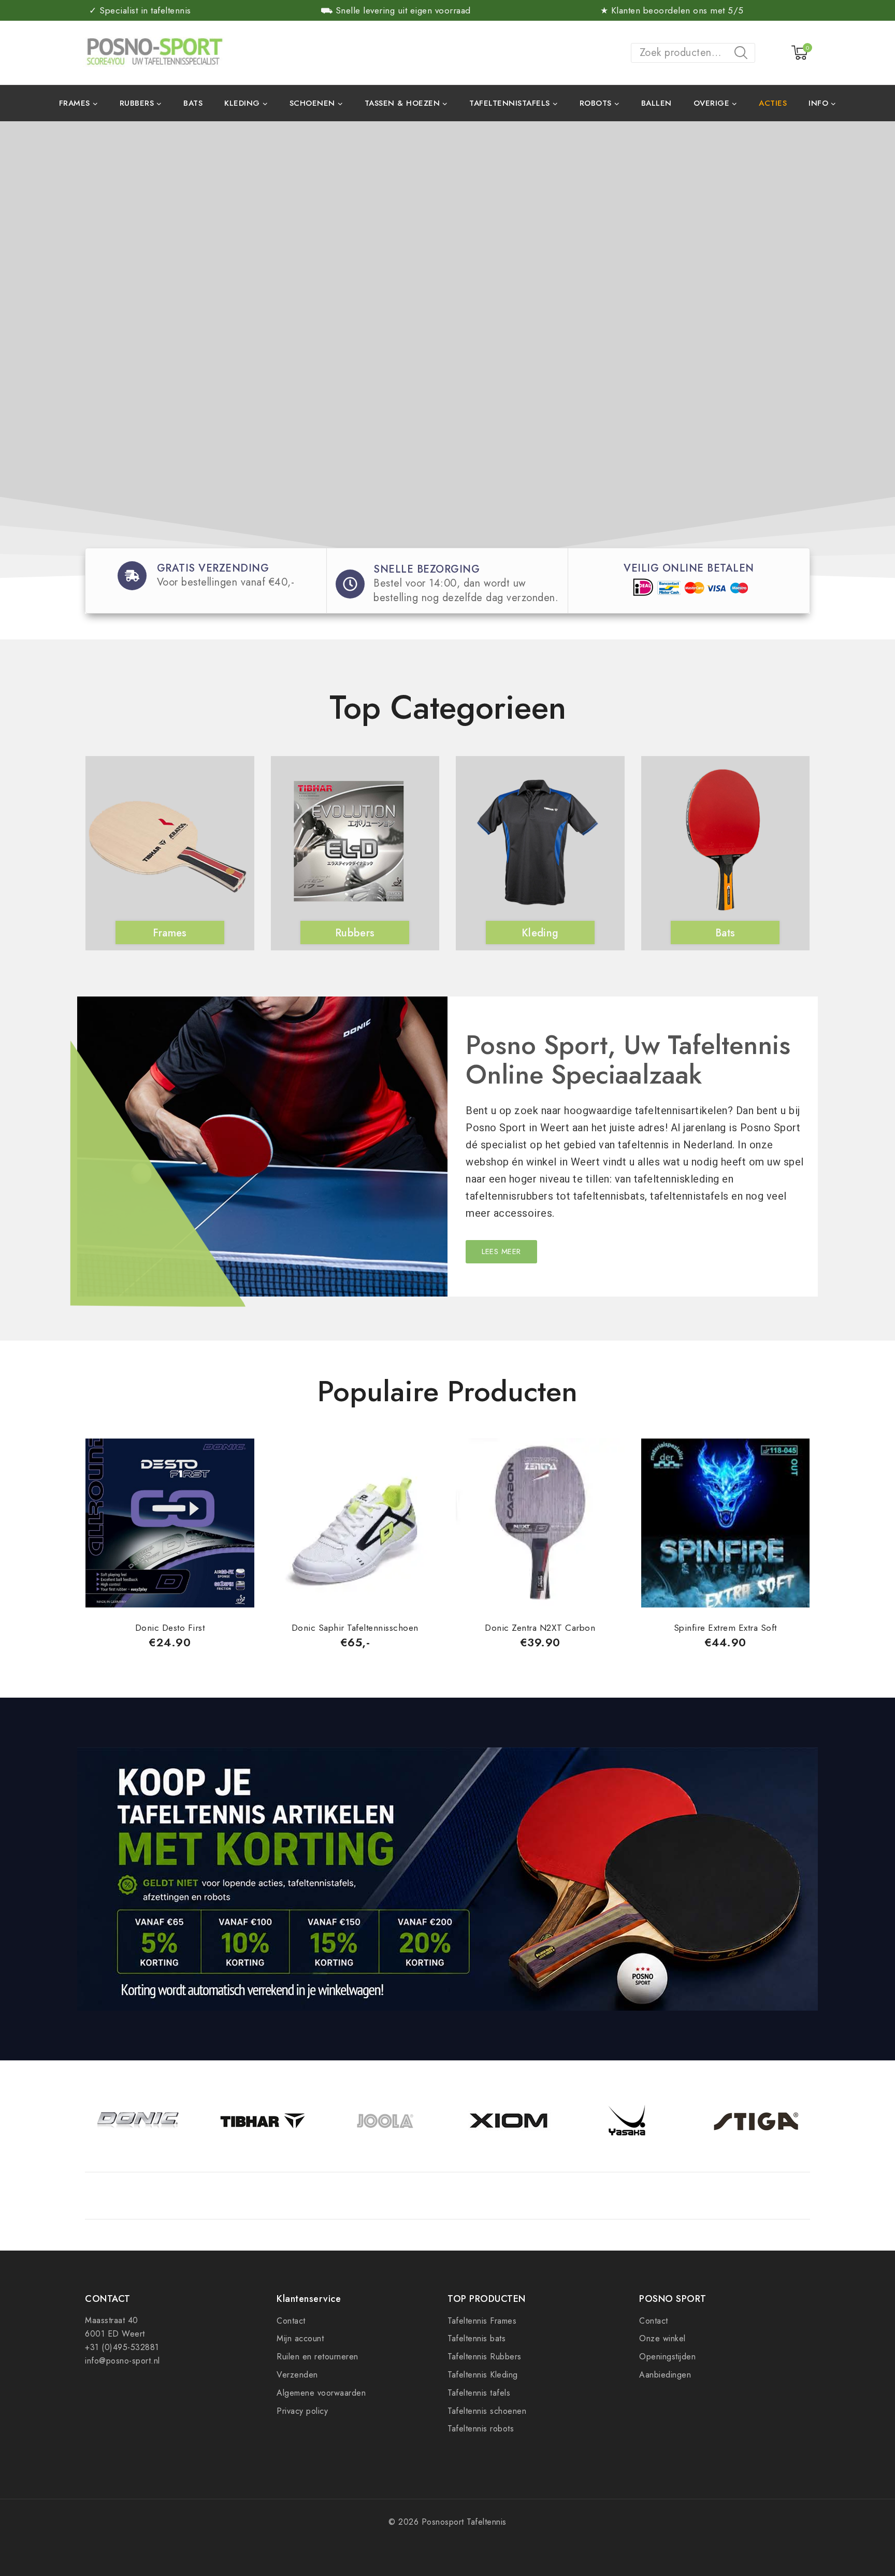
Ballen (656, 103)
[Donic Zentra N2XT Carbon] (540, 1523)
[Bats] (723, 847)
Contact (291, 2321)
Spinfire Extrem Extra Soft (725, 1628)
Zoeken (744, 54)
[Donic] (139, 2121)
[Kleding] (538, 847)
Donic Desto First (170, 1628)
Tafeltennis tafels (479, 2393)
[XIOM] (509, 2121)
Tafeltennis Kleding (483, 2375)
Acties (773, 103)
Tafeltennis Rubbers (485, 2357)
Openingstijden (667, 2357)
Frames (170, 933)
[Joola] (386, 2121)
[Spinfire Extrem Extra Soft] (726, 1523)
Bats (193, 103)
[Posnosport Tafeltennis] (154, 52)
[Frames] (167, 847)
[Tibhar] (262, 2121)
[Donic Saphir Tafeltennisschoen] (355, 1523)
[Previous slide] (85, 828)
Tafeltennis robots (481, 2429)
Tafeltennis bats (477, 2338)
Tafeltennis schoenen (487, 2411)
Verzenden (297, 2375)
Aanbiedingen (665, 2375)
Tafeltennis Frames (482, 2321)
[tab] (446, 1416)
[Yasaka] (632, 2121)
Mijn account (300, 2338)
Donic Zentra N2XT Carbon (540, 1628)
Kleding (540, 933)
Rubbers (355, 933)
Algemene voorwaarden (321, 2393)
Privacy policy (302, 2411)
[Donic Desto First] (170, 1523)
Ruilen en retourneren (317, 2357)
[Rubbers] (353, 847)
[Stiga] (756, 2121)
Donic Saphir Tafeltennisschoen (355, 1628)
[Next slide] (810, 828)
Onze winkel (662, 2338)
